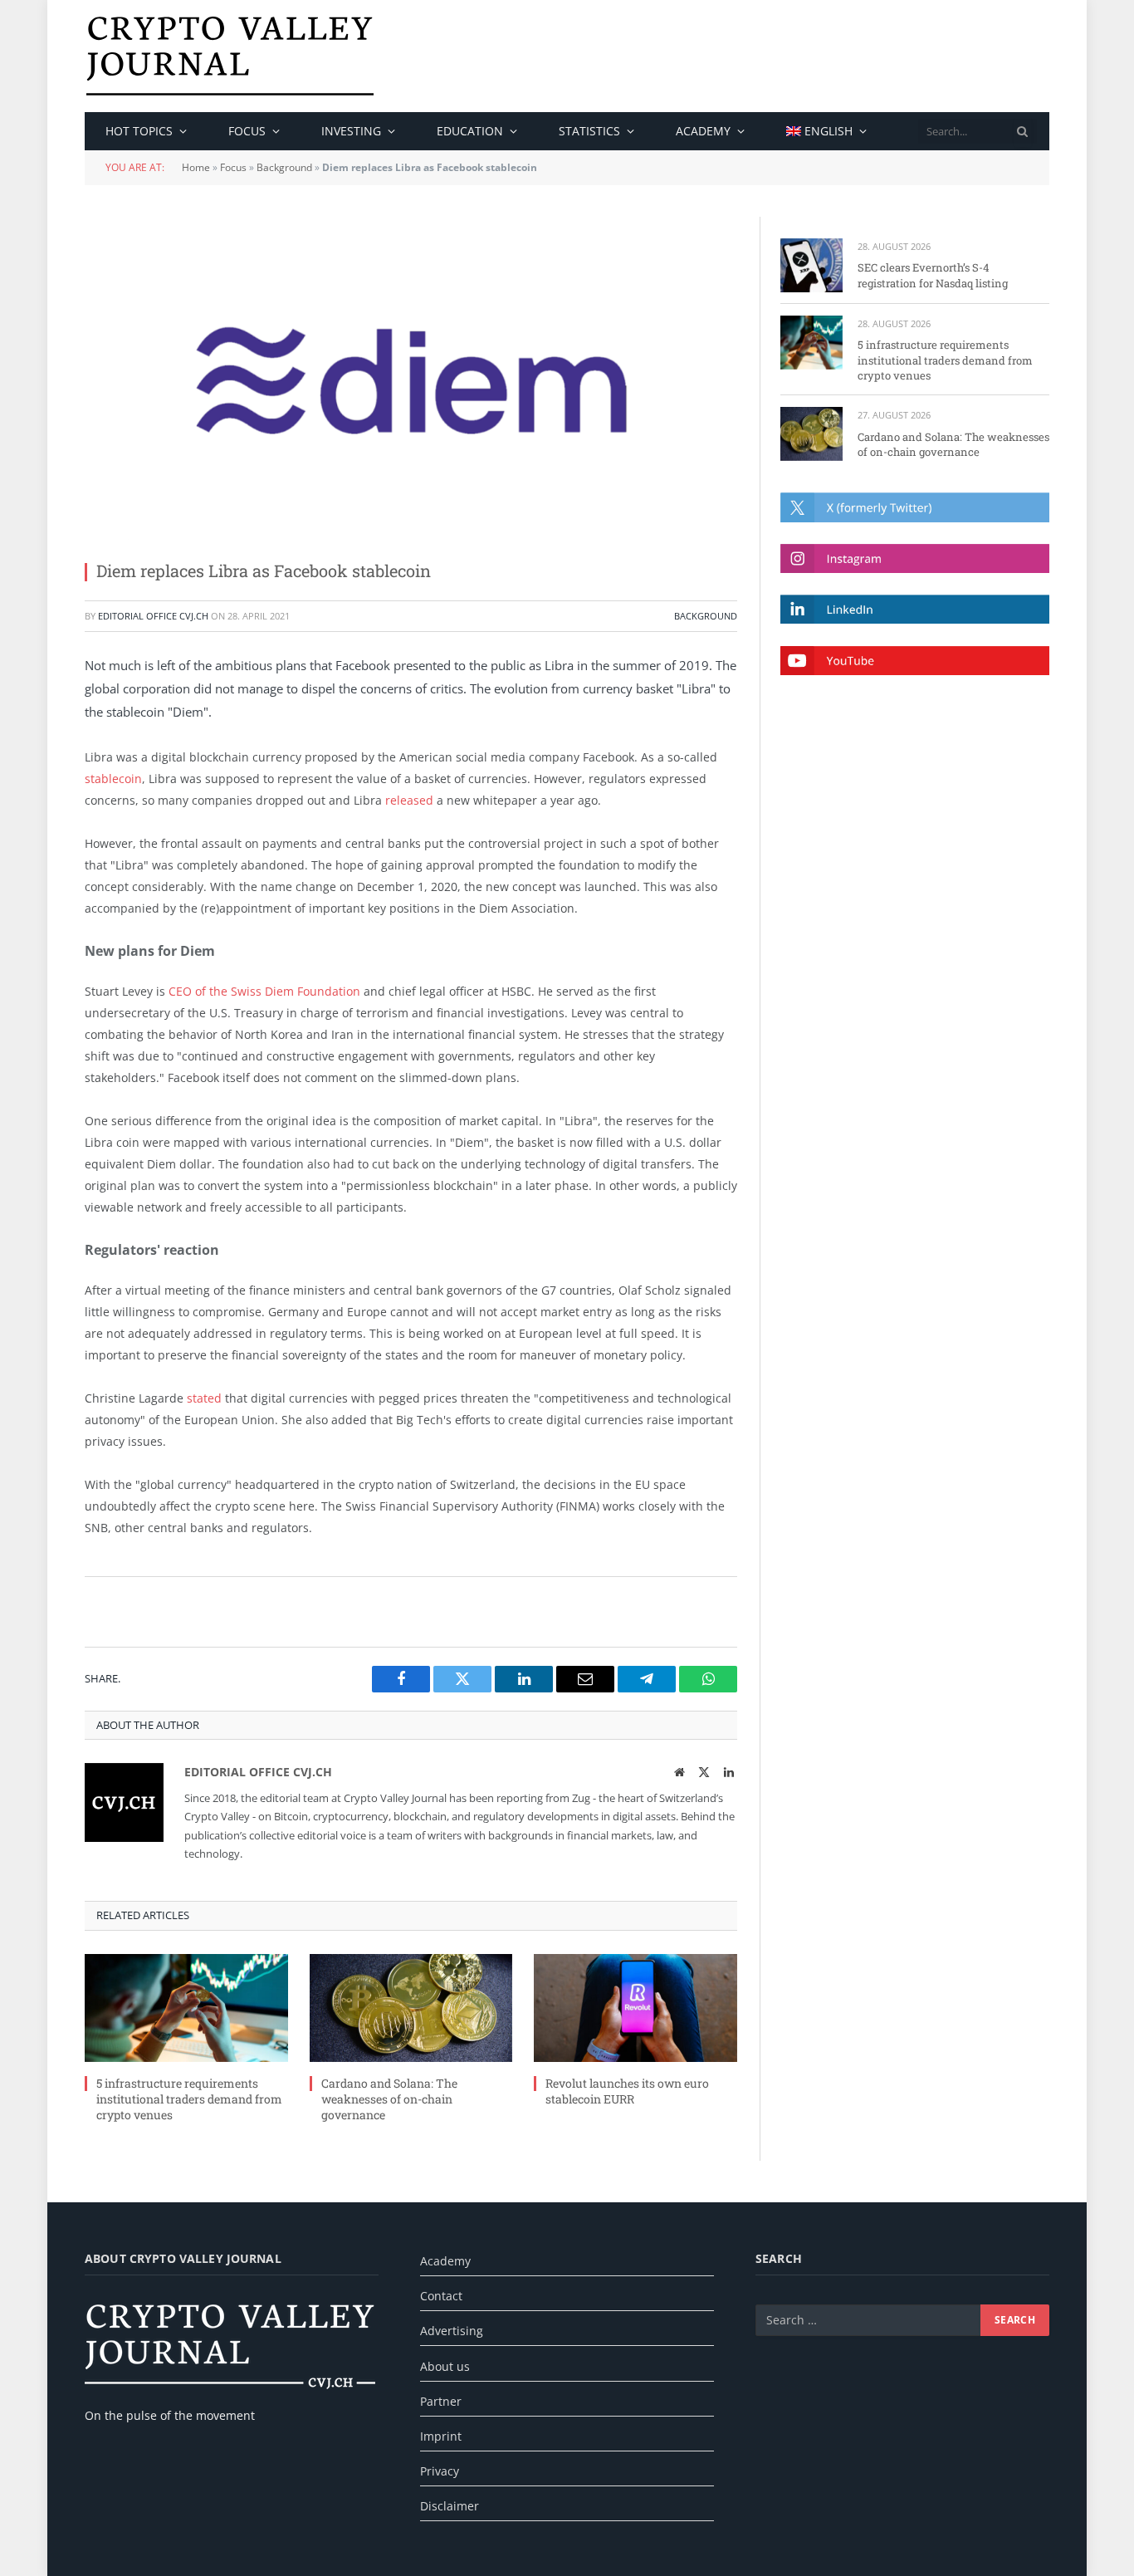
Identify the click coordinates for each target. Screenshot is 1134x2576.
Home (196, 167)
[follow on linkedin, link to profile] (915, 609)
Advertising (452, 2331)
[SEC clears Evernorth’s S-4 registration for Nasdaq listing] (811, 265)
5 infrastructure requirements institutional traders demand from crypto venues (189, 2099)
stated (204, 1398)
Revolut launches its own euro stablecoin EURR (627, 2091)
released (409, 800)
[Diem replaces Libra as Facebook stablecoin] (411, 380)
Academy (703, 131)
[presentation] (1023, 131)
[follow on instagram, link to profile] (915, 558)
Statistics (589, 131)
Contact (441, 2296)
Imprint (441, 2436)
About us (445, 2366)
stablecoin (113, 779)
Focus (247, 131)
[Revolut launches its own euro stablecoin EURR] (635, 2008)
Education (470, 131)
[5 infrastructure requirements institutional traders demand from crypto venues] (186, 2008)
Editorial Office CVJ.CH (153, 616)
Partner (441, 2401)
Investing (351, 131)
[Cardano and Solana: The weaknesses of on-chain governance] (411, 2008)
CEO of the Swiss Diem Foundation (264, 991)
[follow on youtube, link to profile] (915, 661)
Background (284, 167)
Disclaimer (450, 2506)
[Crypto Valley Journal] (230, 56)
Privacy (440, 2471)
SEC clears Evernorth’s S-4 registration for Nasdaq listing (933, 275)
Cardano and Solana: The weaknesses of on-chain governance (389, 2099)
